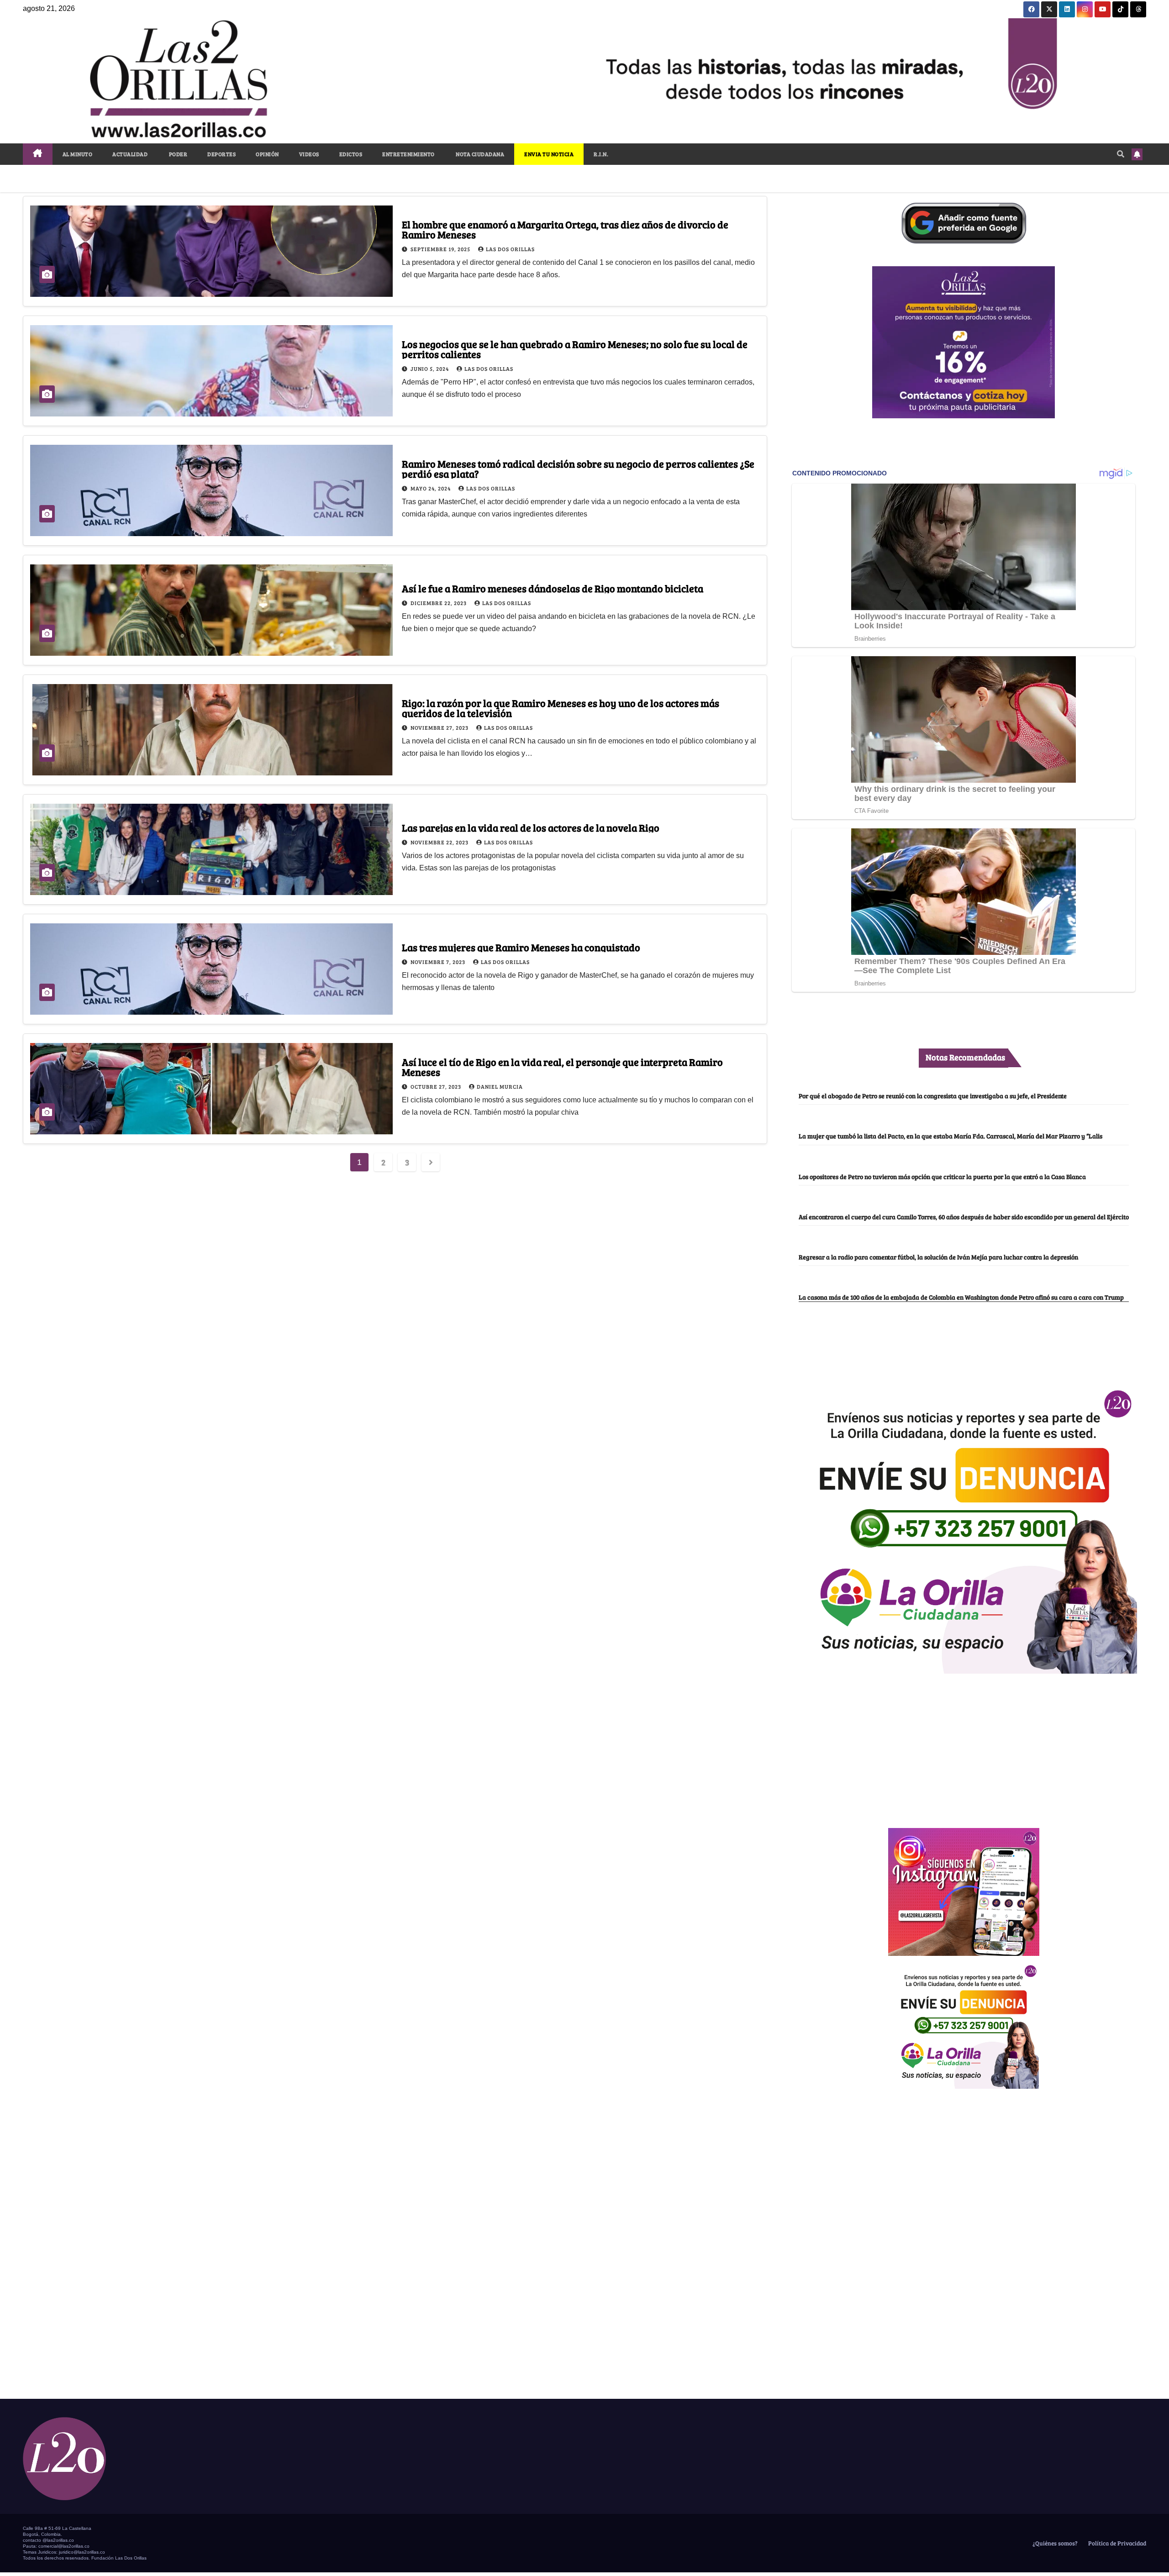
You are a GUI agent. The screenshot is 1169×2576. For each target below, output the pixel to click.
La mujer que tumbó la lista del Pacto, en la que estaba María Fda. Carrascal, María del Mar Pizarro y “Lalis (950, 1136)
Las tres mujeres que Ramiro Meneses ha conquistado (521, 947)
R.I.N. (601, 154)
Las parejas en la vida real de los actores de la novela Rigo (531, 827)
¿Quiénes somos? (1054, 2543)
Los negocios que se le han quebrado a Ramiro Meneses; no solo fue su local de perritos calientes (575, 349)
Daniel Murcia (500, 1086)
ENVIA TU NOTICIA (549, 154)
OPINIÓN (267, 154)
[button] (1121, 154)
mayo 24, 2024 (431, 488)
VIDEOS (309, 154)
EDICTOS (351, 154)
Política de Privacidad (1116, 2543)
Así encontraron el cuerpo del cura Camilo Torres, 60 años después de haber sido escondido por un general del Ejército (964, 1217)
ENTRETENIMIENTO (408, 154)
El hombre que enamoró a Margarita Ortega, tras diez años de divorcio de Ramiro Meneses (565, 229)
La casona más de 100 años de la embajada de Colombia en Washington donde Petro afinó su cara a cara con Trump (961, 1297)
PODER (177, 154)
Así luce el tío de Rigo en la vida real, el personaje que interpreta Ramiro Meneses (562, 1067)
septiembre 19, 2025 (441, 249)
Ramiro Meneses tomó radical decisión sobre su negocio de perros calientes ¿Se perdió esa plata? (578, 469)
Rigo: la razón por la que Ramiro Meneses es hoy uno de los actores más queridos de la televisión (561, 708)
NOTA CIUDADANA (480, 154)
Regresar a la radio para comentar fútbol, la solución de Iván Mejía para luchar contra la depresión (938, 1257)
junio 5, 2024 (430, 369)
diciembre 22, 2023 (439, 603)
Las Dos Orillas (510, 249)
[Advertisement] (964, 1746)
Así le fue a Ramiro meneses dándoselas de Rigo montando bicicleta (553, 588)
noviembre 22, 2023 (440, 842)
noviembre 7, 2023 (439, 962)
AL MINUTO (78, 154)
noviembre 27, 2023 (440, 727)
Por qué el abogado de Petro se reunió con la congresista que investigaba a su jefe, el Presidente (933, 1096)
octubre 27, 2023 (437, 1086)
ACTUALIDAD (130, 154)
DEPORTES (221, 154)
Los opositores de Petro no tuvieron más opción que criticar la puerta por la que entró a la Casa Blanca (942, 1176)
